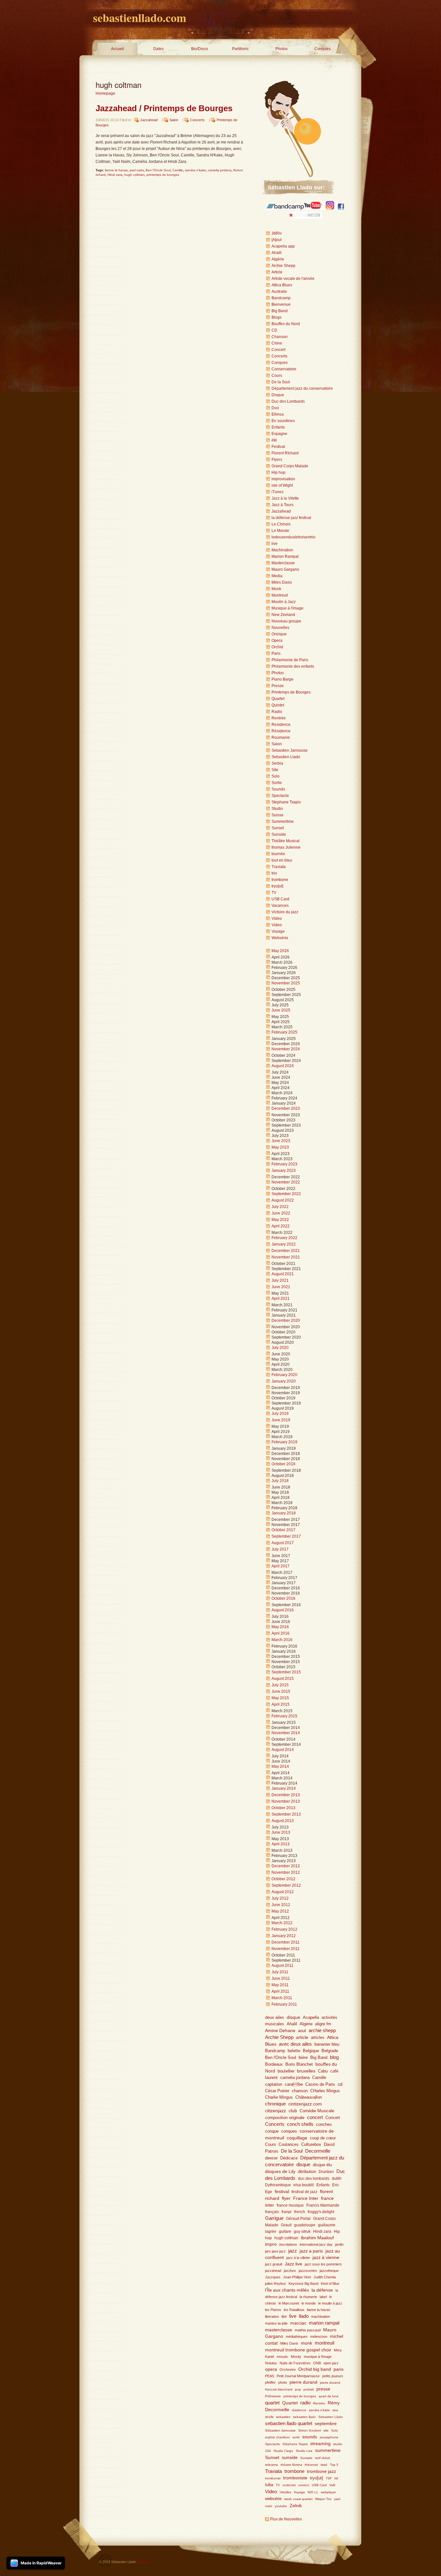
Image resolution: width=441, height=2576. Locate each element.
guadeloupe (305, 2225)
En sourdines (283, 421)
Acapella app (283, 246)
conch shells (300, 2124)
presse (323, 2389)
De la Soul (281, 382)
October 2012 (283, 1879)
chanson (300, 2091)
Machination (282, 550)
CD (274, 330)
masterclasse (279, 2330)
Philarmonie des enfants (293, 666)
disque (293, 2017)
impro (271, 2244)
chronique (275, 2104)
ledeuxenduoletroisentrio (293, 537)
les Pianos (273, 2310)
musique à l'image (318, 2357)
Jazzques (273, 2277)
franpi (287, 2212)
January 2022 (284, 1244)
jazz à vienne (326, 2258)
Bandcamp (281, 298)
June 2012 (281, 1905)
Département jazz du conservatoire (302, 388)
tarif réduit (323, 2458)
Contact (143, 2562)
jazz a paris (311, 2251)
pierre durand (303, 2382)
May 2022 (280, 1220)
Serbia (277, 763)
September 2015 (286, 1672)
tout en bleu (282, 860)
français (272, 2212)
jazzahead (273, 2271)
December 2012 (286, 1866)
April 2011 (280, 1991)
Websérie (280, 938)
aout (302, 2031)
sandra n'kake (195, 170)
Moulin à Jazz (284, 602)
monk (307, 2343)
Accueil (118, 49)
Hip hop (278, 472)
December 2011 (286, 1942)
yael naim (137, 170)
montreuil (324, 2343)
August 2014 (283, 1750)
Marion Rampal (285, 557)
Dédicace (289, 2158)
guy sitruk (302, 2231)
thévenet (311, 2465)
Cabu (323, 2071)
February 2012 (284, 1929)
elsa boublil (304, 2185)
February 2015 (284, 1716)
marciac (298, 2323)
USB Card (280, 899)
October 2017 (283, 1530)
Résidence (281, 731)
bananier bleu (327, 2044)
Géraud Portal (298, 2219)
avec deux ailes (295, 2044)
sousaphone (329, 2437)
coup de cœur (323, 2138)
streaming (320, 2444)
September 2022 (286, 1194)
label (323, 2297)
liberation (272, 2316)
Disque (278, 395)
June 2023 (281, 1141)
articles (318, 2037)
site (326, 2430)
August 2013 (283, 1821)
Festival (278, 447)
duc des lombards (314, 2178)
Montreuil (280, 595)
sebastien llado (304, 2417)
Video (277, 918)
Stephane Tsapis (286, 802)
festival (282, 2191)
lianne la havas (116, 170)
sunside (290, 2457)
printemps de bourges (163, 175)
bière (303, 2057)
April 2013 (281, 1844)
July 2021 (280, 1280)
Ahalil (277, 253)
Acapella (311, 2017)
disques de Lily (280, 2171)
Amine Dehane (280, 2030)
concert (315, 2117)
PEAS (270, 2376)
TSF (329, 2478)
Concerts (197, 120)
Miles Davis (282, 582)
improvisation (283, 479)
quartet (272, 2403)
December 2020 (286, 1320)
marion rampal (324, 2323)
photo (283, 2382)
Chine (277, 343)
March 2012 (282, 1923)
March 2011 (282, 1998)
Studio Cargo (283, 2451)
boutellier (286, 2071)
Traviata (279, 867)
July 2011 (280, 1972)
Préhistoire (273, 2396)
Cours (277, 376)
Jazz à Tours (282, 505)
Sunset (278, 828)
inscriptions (288, 2244)
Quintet (278, 705)
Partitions (240, 49)
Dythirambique (278, 2185)
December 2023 (286, 1108)
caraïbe (294, 2084)
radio (305, 2403)
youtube (281, 2506)
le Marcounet (289, 2303)
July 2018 (280, 1481)
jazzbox (290, 2271)
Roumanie (281, 737)
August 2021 (283, 1274)
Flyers (277, 460)
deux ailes (275, 2017)
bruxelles (306, 2071)
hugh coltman (134, 175)
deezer (271, 2158)
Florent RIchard (285, 453)
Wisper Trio (323, 2499)
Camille (178, 170)
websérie (273, 2499)
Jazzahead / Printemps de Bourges (164, 108)
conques (289, 2131)
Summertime (283, 822)
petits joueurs (333, 2376)
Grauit (286, 2225)
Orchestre (288, 2369)
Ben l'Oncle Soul (158, 170)
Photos (282, 49)
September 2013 (286, 1814)
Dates (159, 49)
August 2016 (283, 1610)
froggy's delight (321, 2212)
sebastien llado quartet (289, 2423)
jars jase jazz (275, 2251)
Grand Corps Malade (290, 466)
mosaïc (282, 2357)
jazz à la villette (298, 2258)
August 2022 (283, 1200)
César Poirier (277, 2091)
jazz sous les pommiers (323, 2264)
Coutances (289, 2145)
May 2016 (280, 1627)
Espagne (279, 434)
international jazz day (316, 2244)
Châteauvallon (309, 2097)
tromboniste (295, 2478)
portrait (309, 2389)
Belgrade (330, 2051)
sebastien (283, 2417)
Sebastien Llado (286, 757)
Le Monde (280, 531)
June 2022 (281, 1213)
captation (274, 2084)
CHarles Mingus (325, 2091)
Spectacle (280, 796)
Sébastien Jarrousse (280, 2430)
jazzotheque (329, 2271)
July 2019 (280, 1414)
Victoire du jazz (285, 912)
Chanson (280, 337)
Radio (277, 712)
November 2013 (286, 1801)
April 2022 (281, 1226)
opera (271, 2369)
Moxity (296, 2357)
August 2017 (283, 1543)
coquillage (297, 2138)
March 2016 (282, 1640)
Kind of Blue (330, 2284)
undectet (289, 2485)
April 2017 (281, 1566)
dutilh (337, 2178)
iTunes (277, 492)
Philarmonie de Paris (290, 660)
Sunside (279, 834)
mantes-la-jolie (276, 2323)
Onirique (279, 634)
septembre (326, 2424)
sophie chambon (277, 2437)
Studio (277, 809)
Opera (277, 641)
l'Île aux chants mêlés (287, 2290)
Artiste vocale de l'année (293, 279)
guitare (285, 2231)
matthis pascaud (308, 2330)
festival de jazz (304, 2192)
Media (277, 576)
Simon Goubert (310, 2430)
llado (304, 2316)
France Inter (306, 2198)
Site (275, 770)
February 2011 (284, 2004)
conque (272, 2131)
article (302, 2037)
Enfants (278, 427)
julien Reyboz (276, 2284)
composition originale (285, 2118)
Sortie (277, 783)
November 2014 (286, 1733)
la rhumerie (308, 2297)
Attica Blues (282, 285)
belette (294, 2051)
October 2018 (283, 1464)
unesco (304, 2485)
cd (340, 2084)
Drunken (326, 2172)
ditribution (307, 2172)
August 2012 (283, 1892)
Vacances (280, 906)
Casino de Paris (320, 2084)
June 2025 (281, 1010)
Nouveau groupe (286, 621)
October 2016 (283, 1598)
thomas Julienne (286, 847)
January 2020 (284, 1381)
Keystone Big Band (303, 2284)
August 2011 (282, 1966)
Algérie (278, 259)
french (300, 2212)
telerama (272, 2465)
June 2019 (281, 1420)
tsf (336, 2478)
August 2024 (283, 1066)
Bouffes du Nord (286, 324)
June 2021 (281, 1287)
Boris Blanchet (299, 2064)
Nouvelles (280, 628)
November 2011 (286, 1949)
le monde (309, 2303)
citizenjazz (276, 2111)
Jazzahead (149, 120)
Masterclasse (283, 563)
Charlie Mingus (279, 2097)
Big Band (280, 311)
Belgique (311, 2051)
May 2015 (280, 1698)
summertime (328, 2450)
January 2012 (284, 1936)
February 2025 (284, 1032)
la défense (322, 2290)
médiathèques (297, 2337)
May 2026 (280, 951)
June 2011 (281, 1978)
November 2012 (286, 1872)
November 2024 (286, 1049)
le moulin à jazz (330, 2303)
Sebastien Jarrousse (290, 750)
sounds (310, 2437)
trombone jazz (322, 2471)
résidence (299, 2410)
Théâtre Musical (286, 841)
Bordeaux (274, 2064)
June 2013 (281, 1832)
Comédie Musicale (317, 2111)
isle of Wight (282, 485)
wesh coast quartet (298, 2499)
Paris (276, 653)
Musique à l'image (287, 608)
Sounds (278, 789)
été (274, 440)
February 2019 (284, 1442)
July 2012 (280, 1898)
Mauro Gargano (285, 569)
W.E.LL (313, 2492)
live (275, 544)
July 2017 (280, 1549)
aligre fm (323, 2024)
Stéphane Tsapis (295, 2444)
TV (274, 893)
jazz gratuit (274, 2264)
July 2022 (280, 1207)
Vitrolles (285, 2492)
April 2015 (281, 1704)
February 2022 (284, 1238)
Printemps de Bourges (291, 692)
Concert (278, 350)
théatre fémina (291, 2465)
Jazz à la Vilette (285, 498)
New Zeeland (283, 615)
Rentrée (279, 718)
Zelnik (296, 2506)
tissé (324, 2465)
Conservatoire (284, 369)
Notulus (271, 2363)
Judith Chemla (325, 2277)
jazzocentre (308, 2271)
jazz (293, 2251)
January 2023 (284, 1171)
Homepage (105, 93)
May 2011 (280, 1985)
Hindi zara (115, 175)
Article (277, 272)
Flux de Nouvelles (286, 2519)
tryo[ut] (277, 886)
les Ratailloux (294, 2310)
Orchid (277, 647)
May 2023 (280, 1147)
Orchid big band (315, 2369)
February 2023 (284, 1164)
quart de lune (329, 2396)
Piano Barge (282, 679)
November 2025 (286, 983)
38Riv (277, 233)
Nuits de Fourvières (295, 2363)
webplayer (328, 2492)
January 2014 (284, 1788)
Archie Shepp (283, 266)
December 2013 (286, 1795)
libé (284, 2316)
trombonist (273, 2478)
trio (274, 873)
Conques (323, 49)
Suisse (277, 815)
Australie (279, 292)
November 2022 (286, 1182)
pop (298, 2389)
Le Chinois (281, 524)
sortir (296, 2437)
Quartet (278, 699)
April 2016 (281, 1633)
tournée (278, 854)
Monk (276, 589)
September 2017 (286, 1536)
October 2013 (283, 1808)
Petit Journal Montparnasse (298, 2376)
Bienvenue (281, 304)
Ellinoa (278, 414)
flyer (286, 2198)
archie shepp (322, 2030)
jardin (339, 2244)
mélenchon (319, 2337)
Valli (332, 2485)
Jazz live (293, 2264)
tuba (269, 2485)
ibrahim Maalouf (317, 2238)
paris (338, 2369)
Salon (174, 120)
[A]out (277, 240)
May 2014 (280, 1766)
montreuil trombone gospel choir (298, 2350)
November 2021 (286, 1257)
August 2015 (283, 1679)
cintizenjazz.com (305, 2104)
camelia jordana (220, 170)
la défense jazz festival (291, 518)
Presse (278, 686)
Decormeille (318, 2151)
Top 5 (334, 2465)
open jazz (331, 2363)
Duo (275, 408)
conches (324, 2125)
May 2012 (280, 1911)
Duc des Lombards (288, 401)
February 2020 (284, 1375)
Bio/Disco (200, 49)
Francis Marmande (323, 2205)
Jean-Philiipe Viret (297, 2277)
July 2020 (280, 1348)
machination (321, 2316)
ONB (317, 2363)
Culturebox (311, 2145)
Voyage (278, 931)
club (293, 2111)
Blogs (277, 317)
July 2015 (280, 1685)
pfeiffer (270, 2382)
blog (334, 2057)
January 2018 (284, 1513)
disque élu (322, 2165)
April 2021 (281, 1299)
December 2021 (286, 1251)
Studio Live (305, 2451)
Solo (276, 776)
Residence (281, 725)
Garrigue (274, 2218)
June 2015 (281, 1691)
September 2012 (286, 1885)
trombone (280, 880)
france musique (290, 2205)
